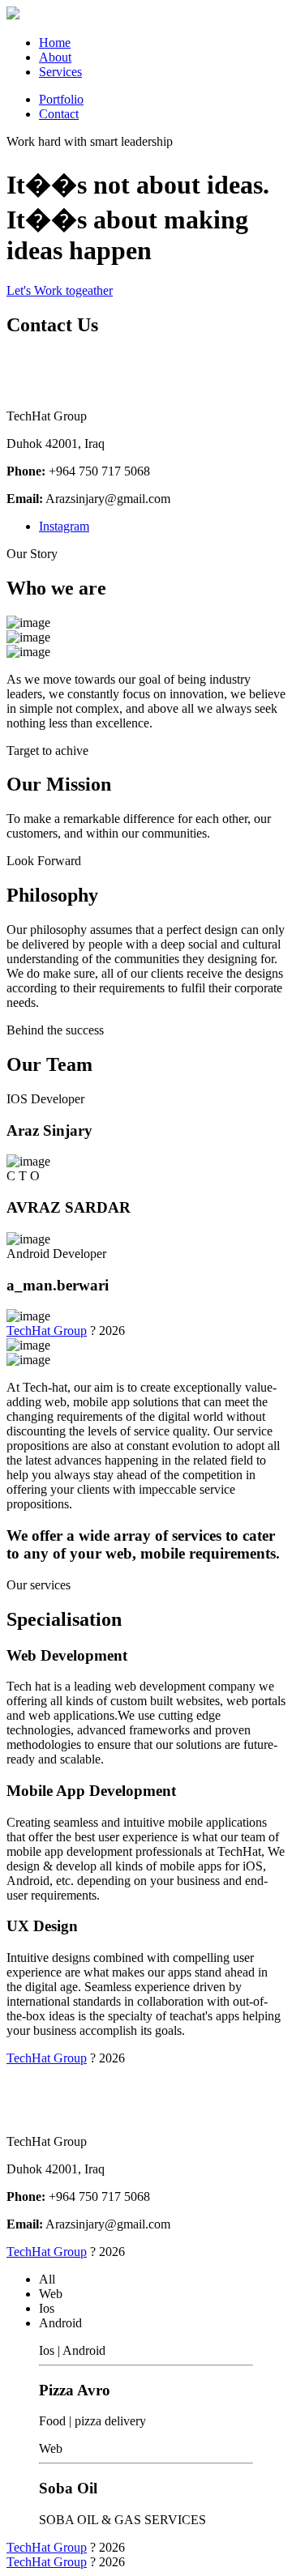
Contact (59, 114)
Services (60, 72)
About (55, 57)
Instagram (64, 526)
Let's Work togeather (60, 290)
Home (55, 43)
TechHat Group (47, 1331)
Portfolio (61, 99)
